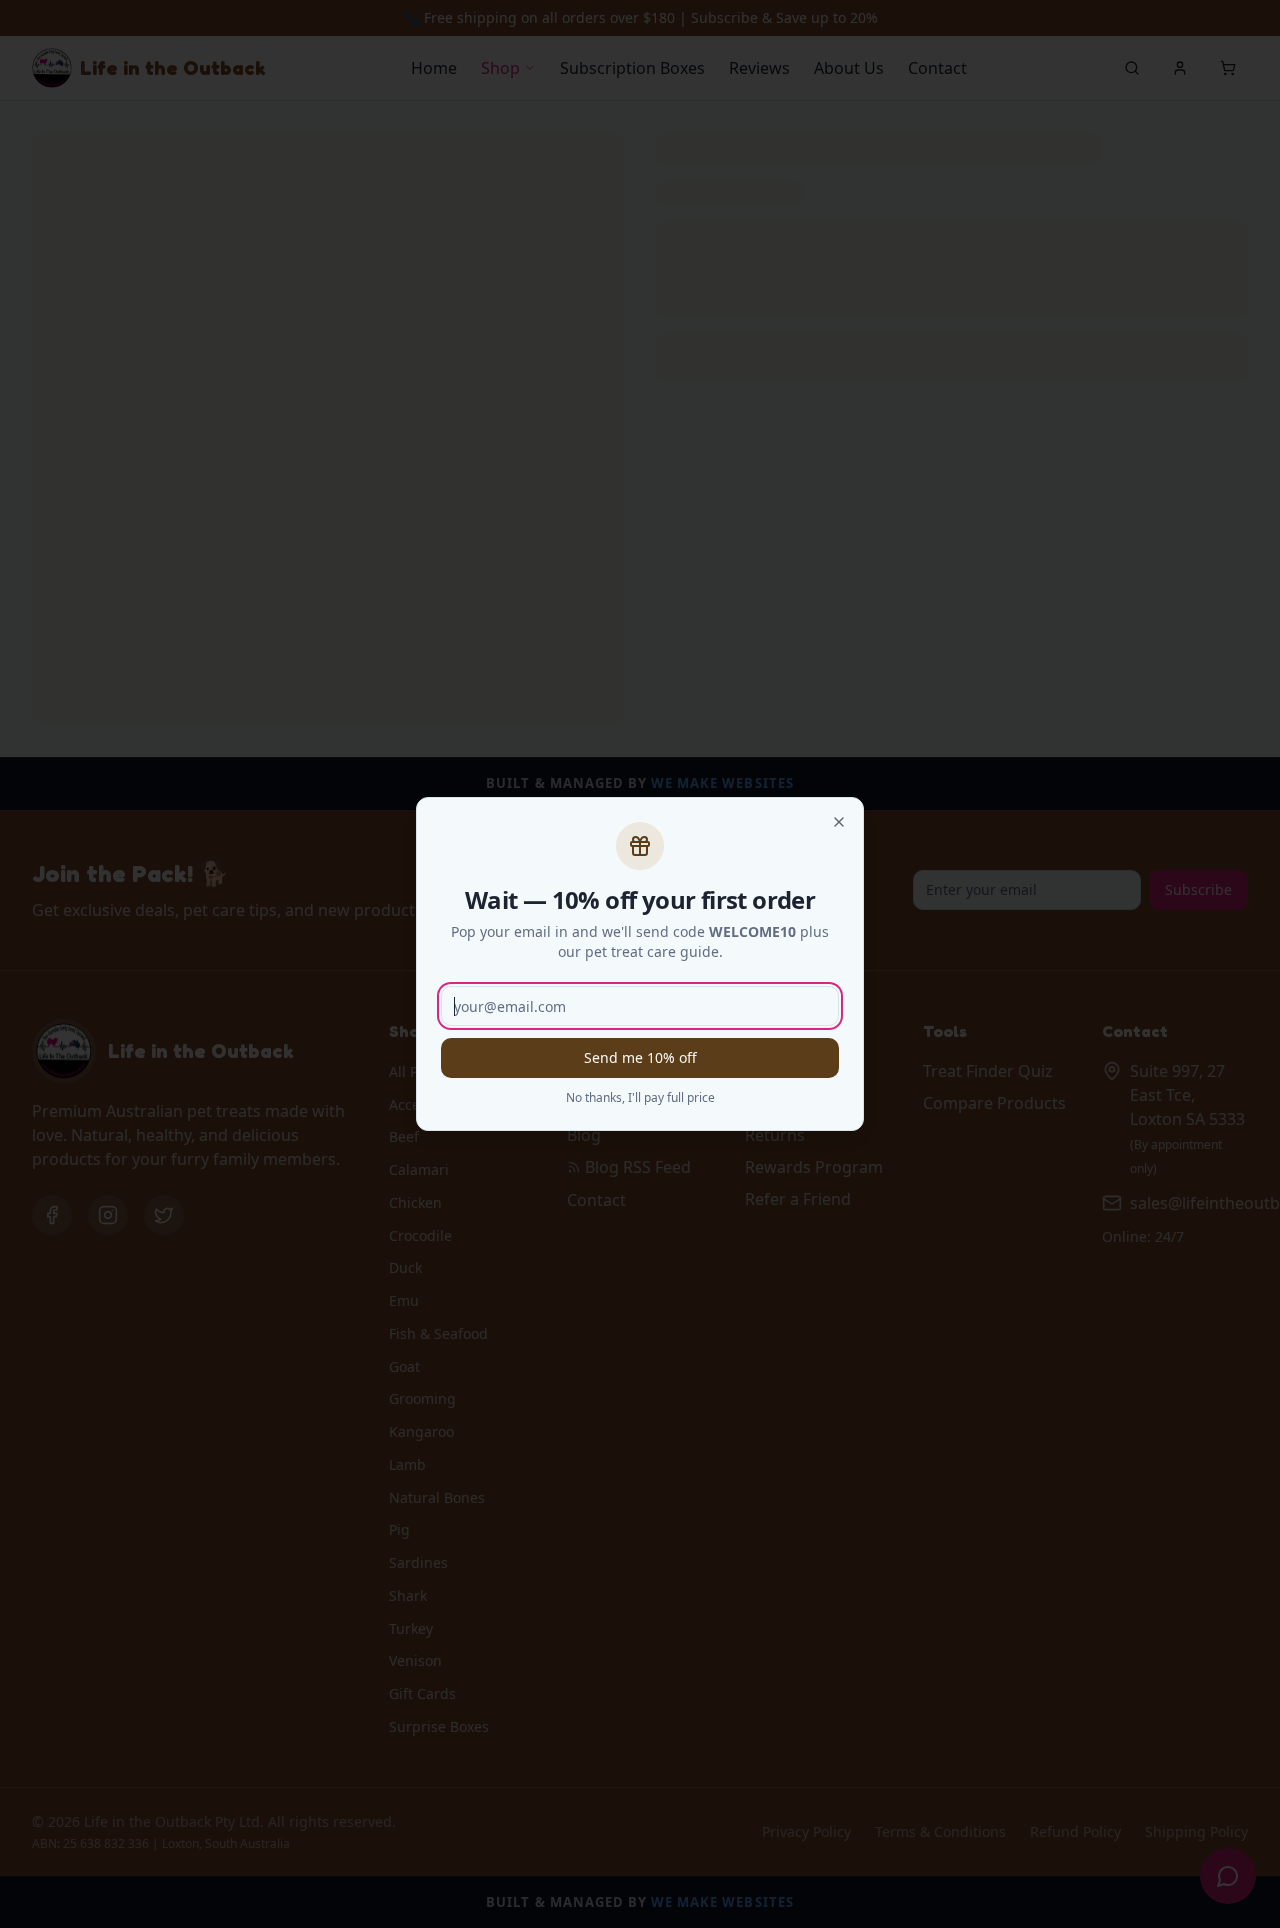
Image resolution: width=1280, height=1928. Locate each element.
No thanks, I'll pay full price (640, 1098)
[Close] (839, 822)
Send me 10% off (640, 1057)
